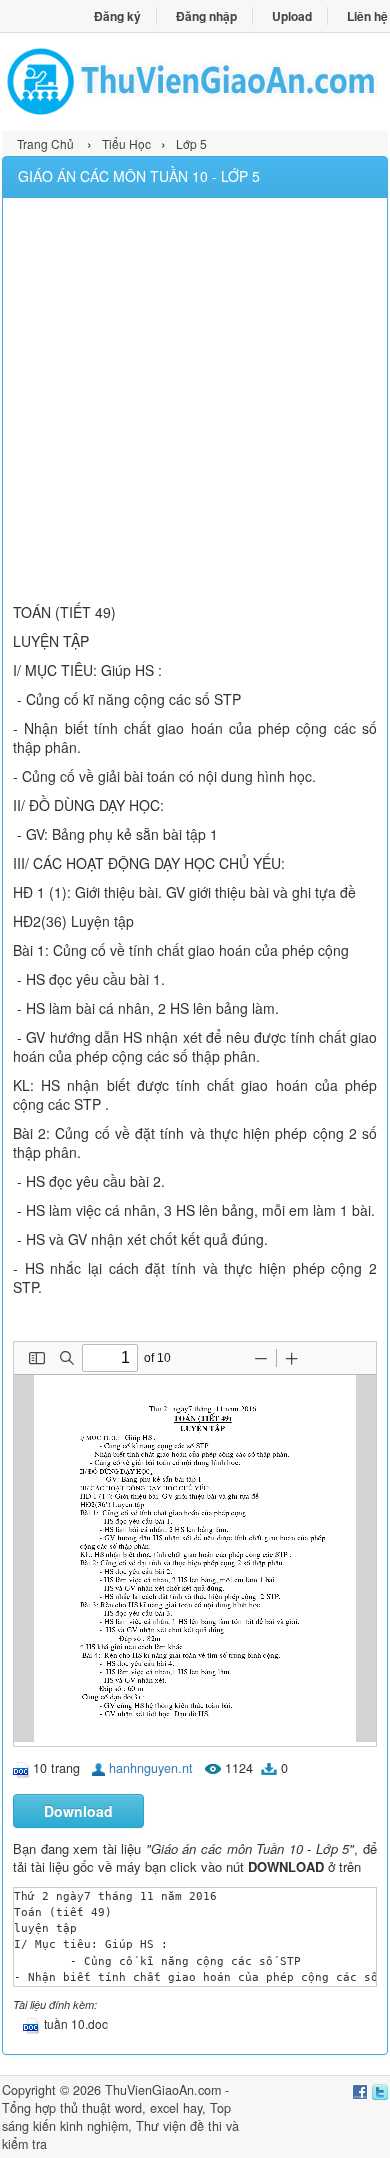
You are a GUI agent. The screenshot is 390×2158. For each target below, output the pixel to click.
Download (78, 1811)
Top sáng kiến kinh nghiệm (116, 2117)
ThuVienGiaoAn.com (163, 2090)
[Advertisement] (195, 403)
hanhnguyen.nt (151, 1768)
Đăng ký (117, 16)
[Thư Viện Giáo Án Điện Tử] (195, 81)
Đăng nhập (206, 16)
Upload (292, 16)
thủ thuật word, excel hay (131, 2108)
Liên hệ (367, 16)
